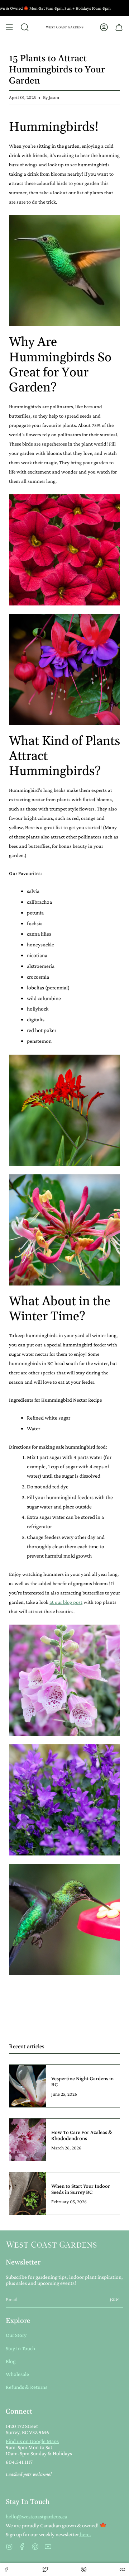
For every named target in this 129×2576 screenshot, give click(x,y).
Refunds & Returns (27, 2387)
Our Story (16, 2335)
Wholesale (17, 2374)
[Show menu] (9, 27)
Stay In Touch (20, 2348)
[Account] (104, 27)
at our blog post (66, 1602)
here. (85, 2534)
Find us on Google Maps (32, 2441)
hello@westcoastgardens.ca (36, 2516)
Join (114, 2299)
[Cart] (119, 27)
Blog (11, 2361)
